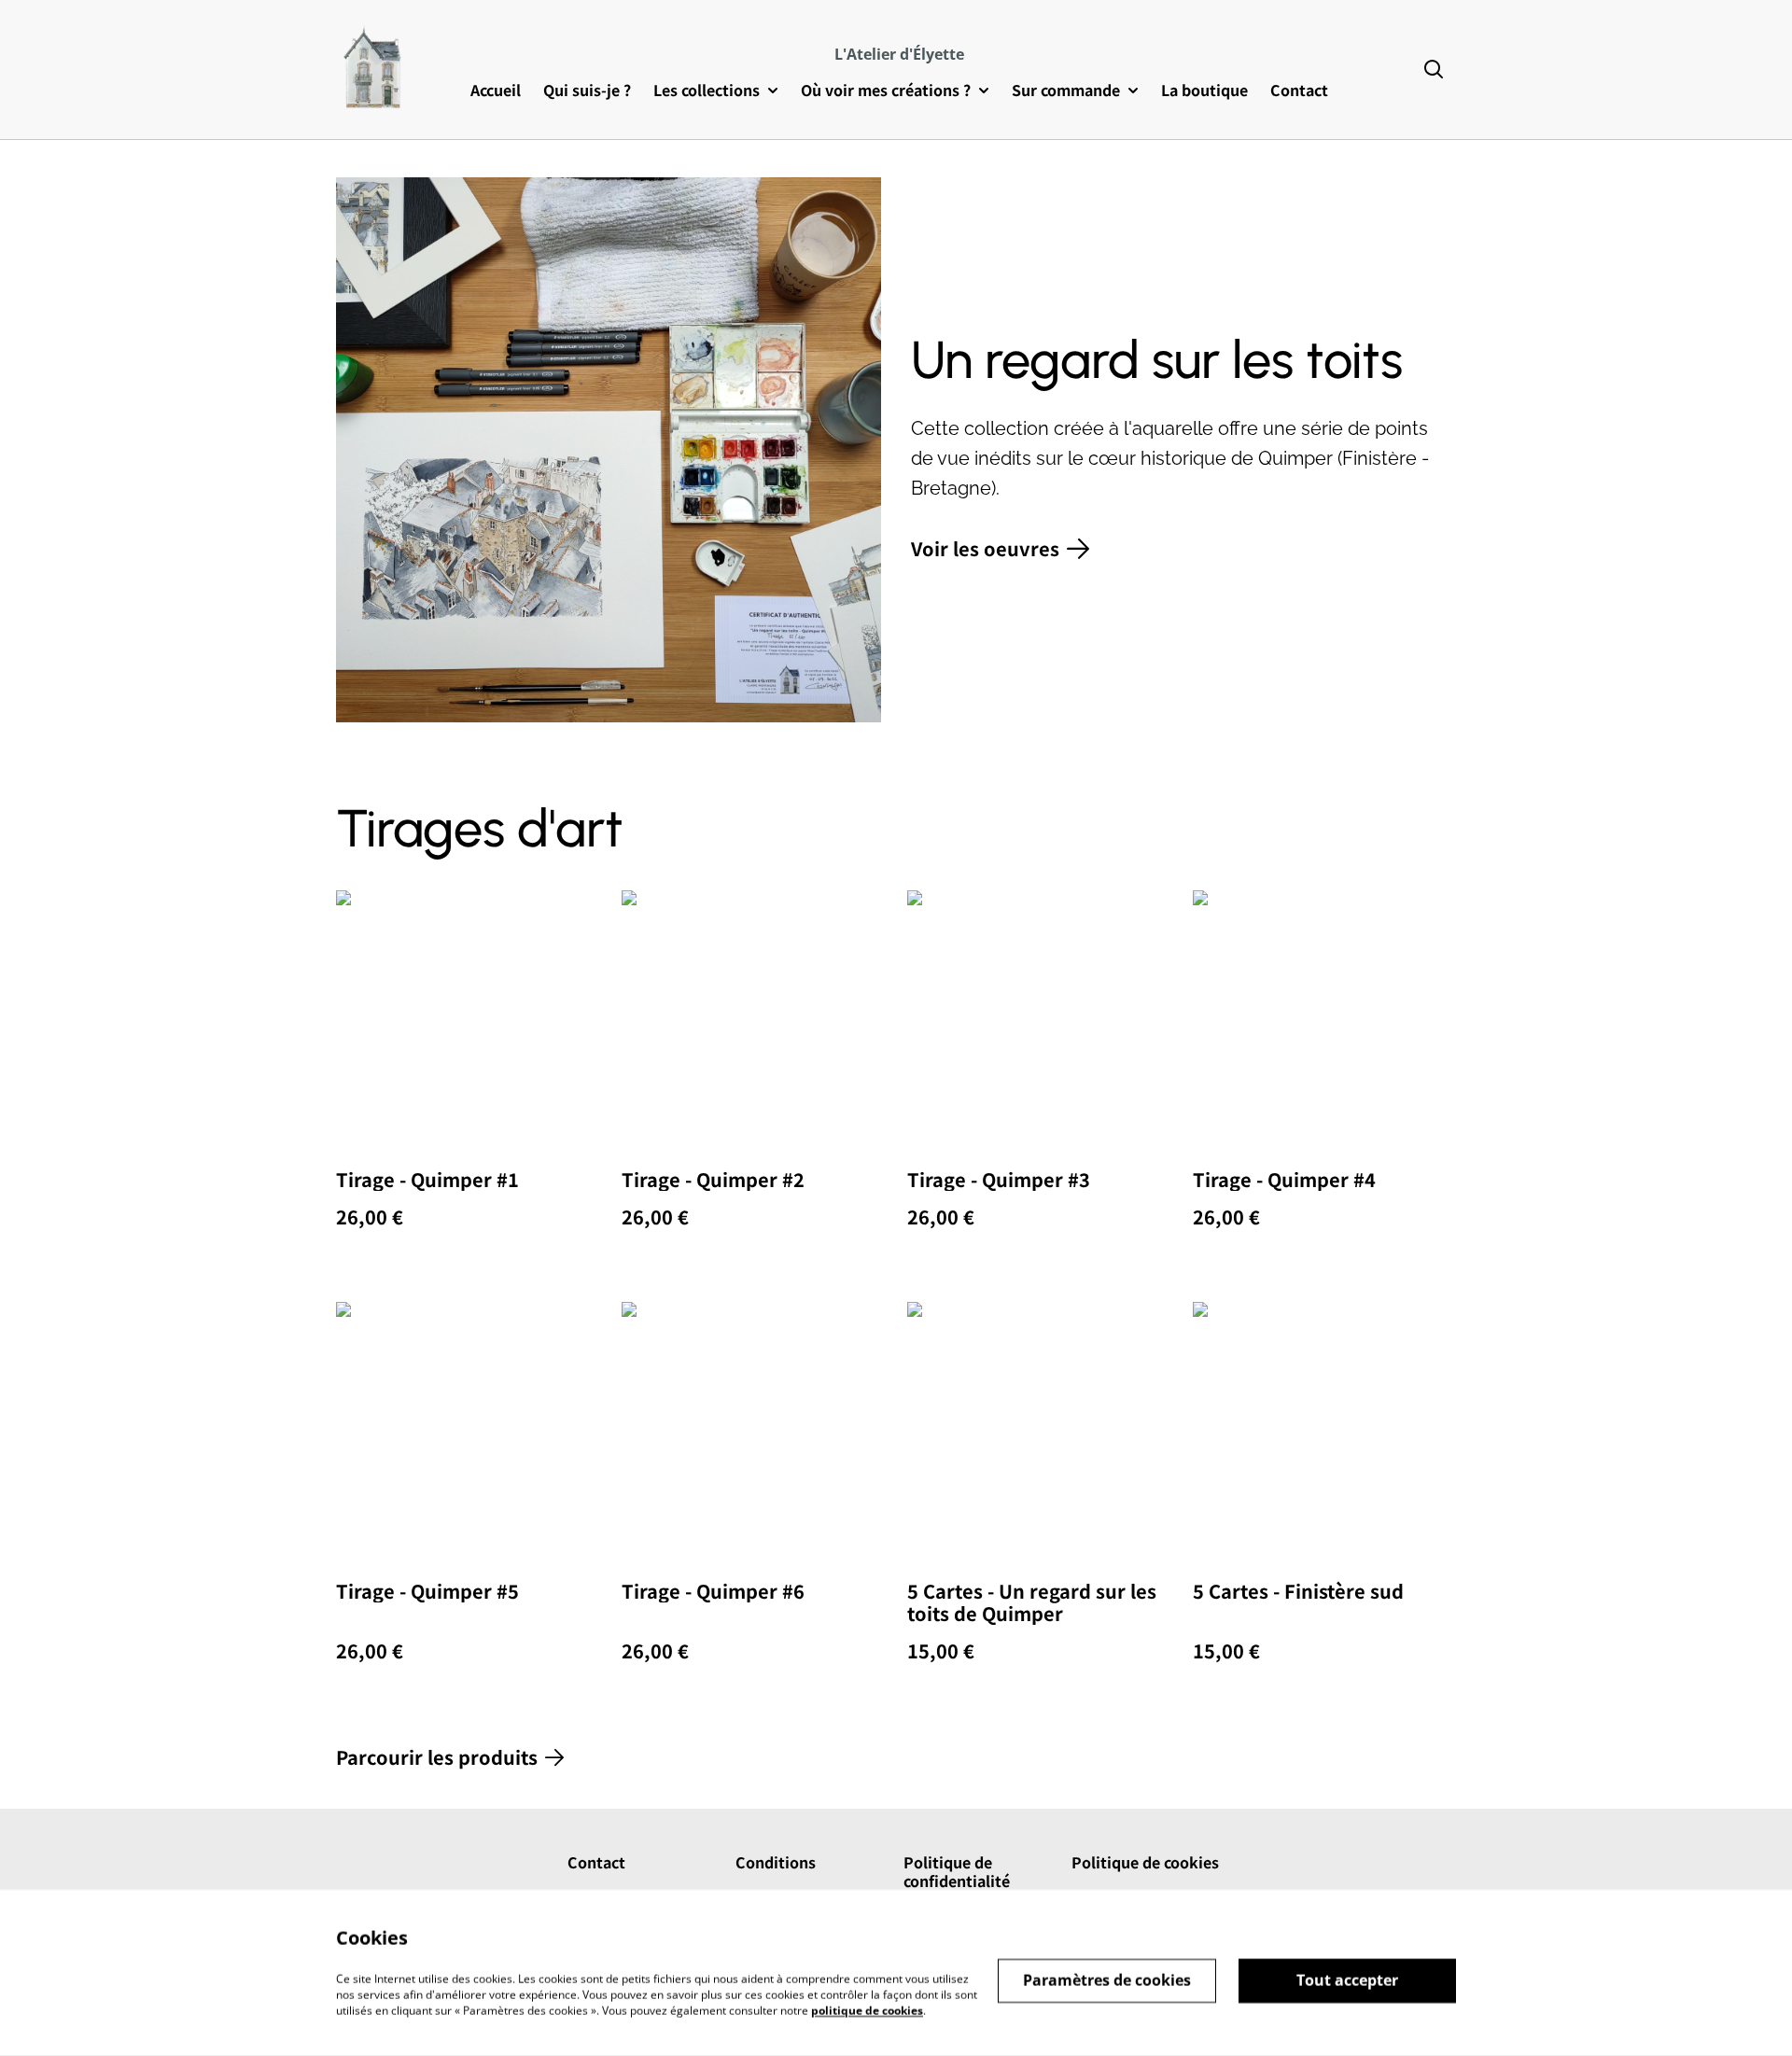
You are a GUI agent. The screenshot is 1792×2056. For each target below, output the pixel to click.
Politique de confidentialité (957, 1871)
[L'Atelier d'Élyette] (374, 70)
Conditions (776, 1862)
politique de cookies (867, 2010)
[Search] (1434, 70)
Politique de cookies (1145, 1862)
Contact (596, 1862)
